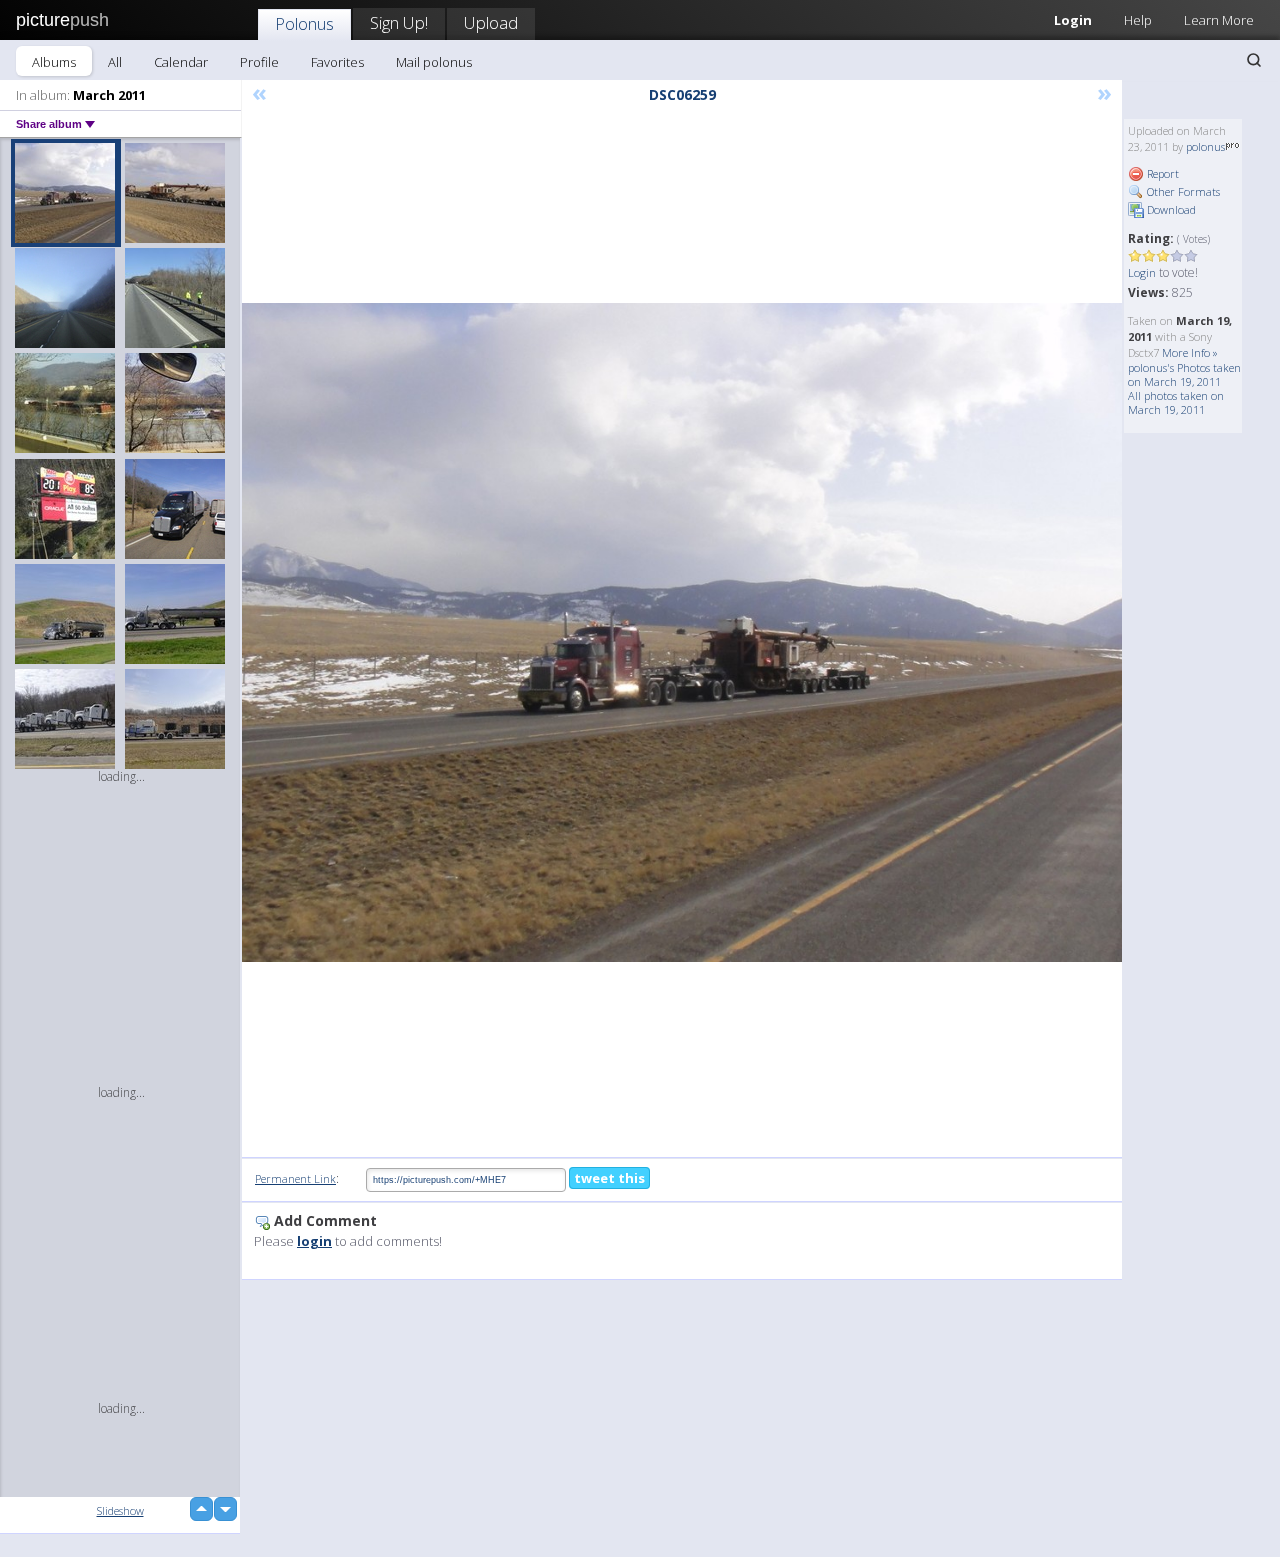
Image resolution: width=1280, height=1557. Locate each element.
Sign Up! (399, 22)
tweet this (609, 1178)
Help (1138, 20)
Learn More (1219, 20)
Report (1161, 173)
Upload (491, 22)
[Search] (1254, 60)
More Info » (1190, 352)
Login (1073, 20)
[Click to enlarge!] (682, 632)
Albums (54, 62)
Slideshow (120, 1510)
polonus (1205, 146)
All (115, 62)
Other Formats (1182, 191)
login (314, 1241)
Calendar (181, 62)
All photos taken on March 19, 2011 (1176, 402)
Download (1170, 209)
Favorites (337, 62)
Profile (259, 62)
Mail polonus (434, 62)
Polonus (304, 23)
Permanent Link (295, 1178)
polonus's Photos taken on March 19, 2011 (1184, 374)
